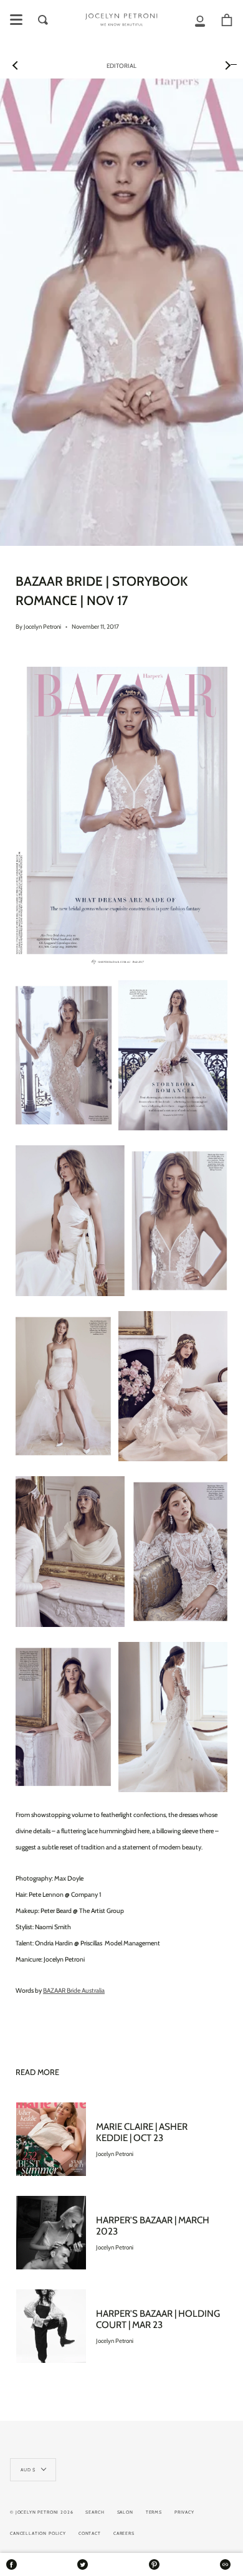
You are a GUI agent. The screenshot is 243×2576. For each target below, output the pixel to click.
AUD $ (28, 2470)
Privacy (184, 2512)
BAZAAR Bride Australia (74, 1991)
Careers (124, 2533)
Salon (125, 2512)
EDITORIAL (121, 66)
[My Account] (200, 20)
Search (95, 2512)
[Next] (227, 65)
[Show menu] (16, 20)
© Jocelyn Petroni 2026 (41, 2512)
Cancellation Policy (38, 2533)
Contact (90, 2533)
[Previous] (16, 65)
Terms (154, 2512)
